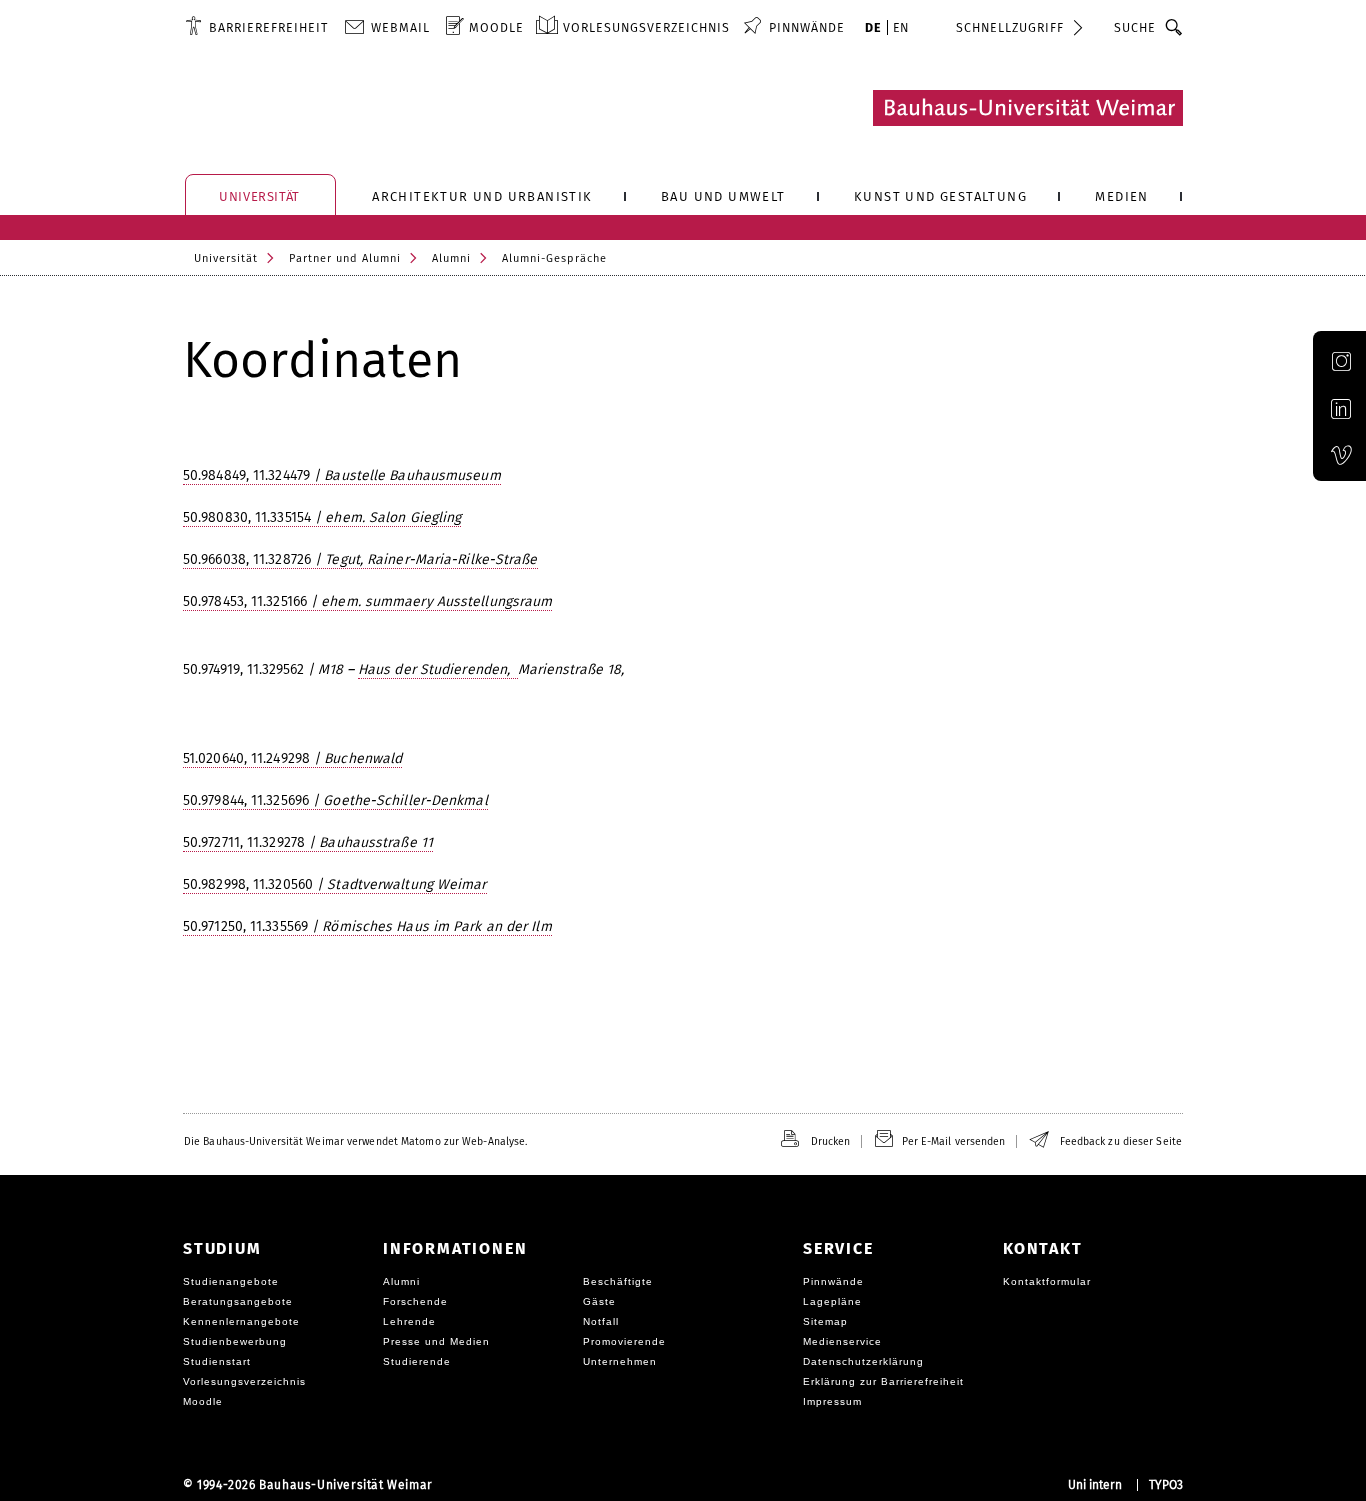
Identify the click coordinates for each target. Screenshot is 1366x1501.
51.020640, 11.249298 (292, 758)
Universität (226, 258)
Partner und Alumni (345, 258)
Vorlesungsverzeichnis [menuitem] (646, 27)
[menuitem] (256, 27)
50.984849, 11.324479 (342, 475)
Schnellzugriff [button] (1010, 27)
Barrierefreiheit (268, 27)
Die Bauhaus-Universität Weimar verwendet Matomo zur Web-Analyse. (355, 1141)
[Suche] (1174, 27)
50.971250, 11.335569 (367, 926)
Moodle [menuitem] (496, 27)
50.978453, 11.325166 (367, 601)
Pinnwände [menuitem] (807, 27)
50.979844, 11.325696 (335, 800)
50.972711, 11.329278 (308, 842)
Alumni (451, 258)
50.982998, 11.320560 (335, 884)
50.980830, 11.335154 (322, 517)
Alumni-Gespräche (554, 258)
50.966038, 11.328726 (360, 559)
